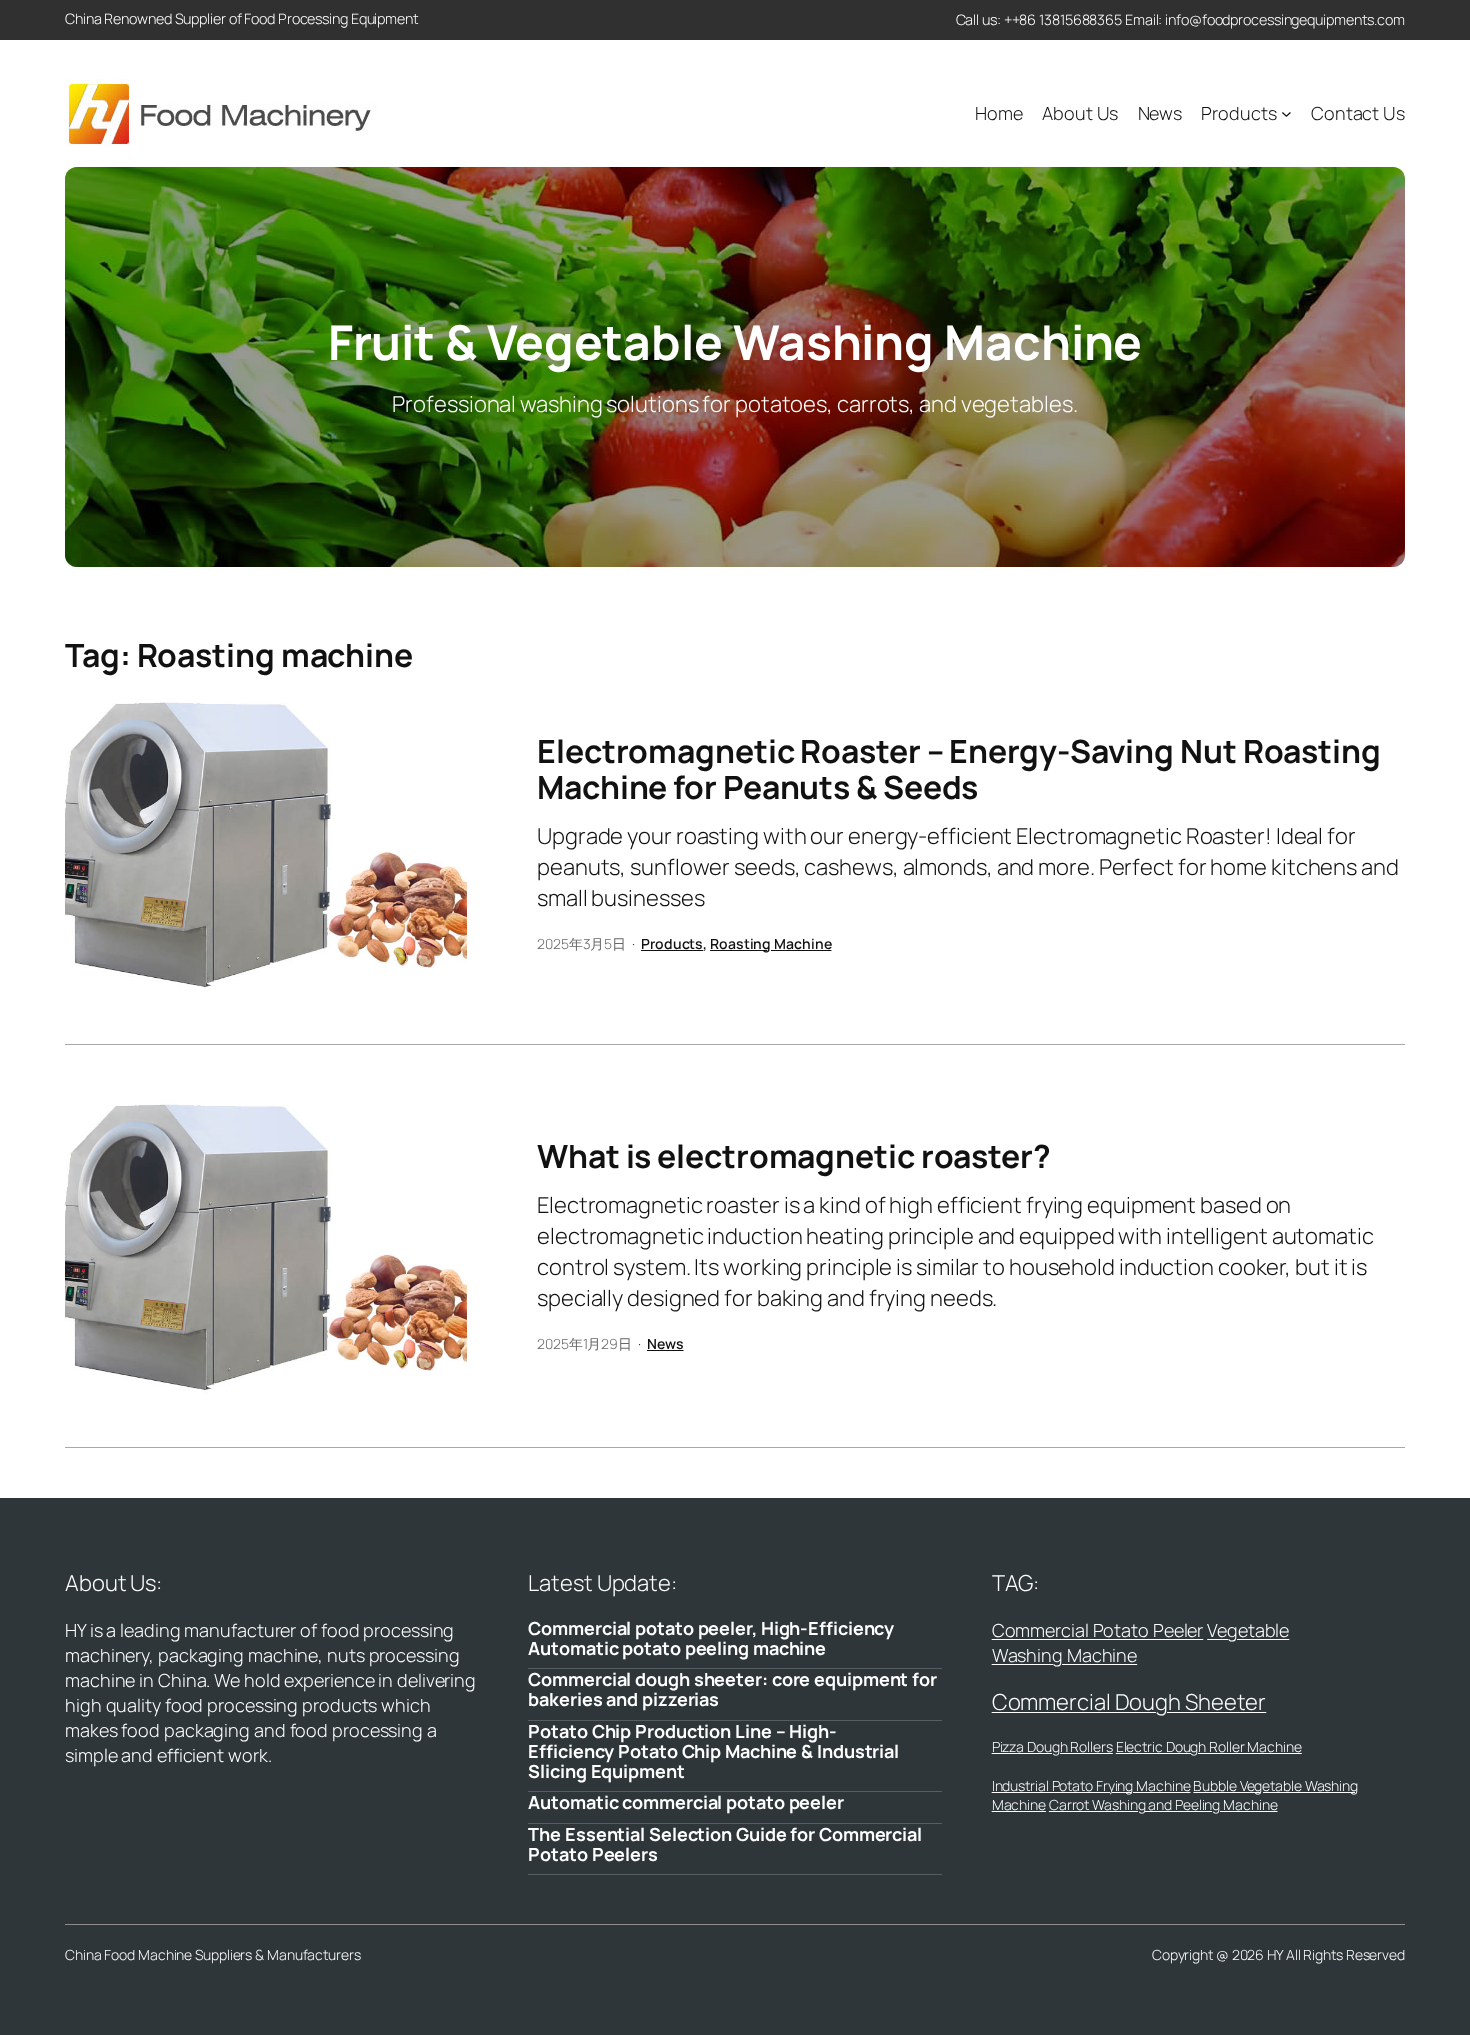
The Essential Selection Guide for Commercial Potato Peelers (725, 1844)
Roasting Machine (770, 943)
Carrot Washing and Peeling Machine (1163, 1804)
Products (672, 943)
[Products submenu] (1286, 113)
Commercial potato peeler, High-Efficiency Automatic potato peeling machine (711, 1638)
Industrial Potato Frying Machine (1091, 1785)
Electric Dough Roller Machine (1209, 1746)
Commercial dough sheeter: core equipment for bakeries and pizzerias (732, 1689)
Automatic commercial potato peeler (686, 1802)
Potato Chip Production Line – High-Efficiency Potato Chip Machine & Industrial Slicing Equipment (713, 1751)
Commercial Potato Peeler (1098, 1630)
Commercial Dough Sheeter (1129, 1702)
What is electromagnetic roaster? (794, 1156)
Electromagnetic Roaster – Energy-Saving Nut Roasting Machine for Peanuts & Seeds (959, 769)
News (665, 1343)
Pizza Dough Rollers (1052, 1746)
